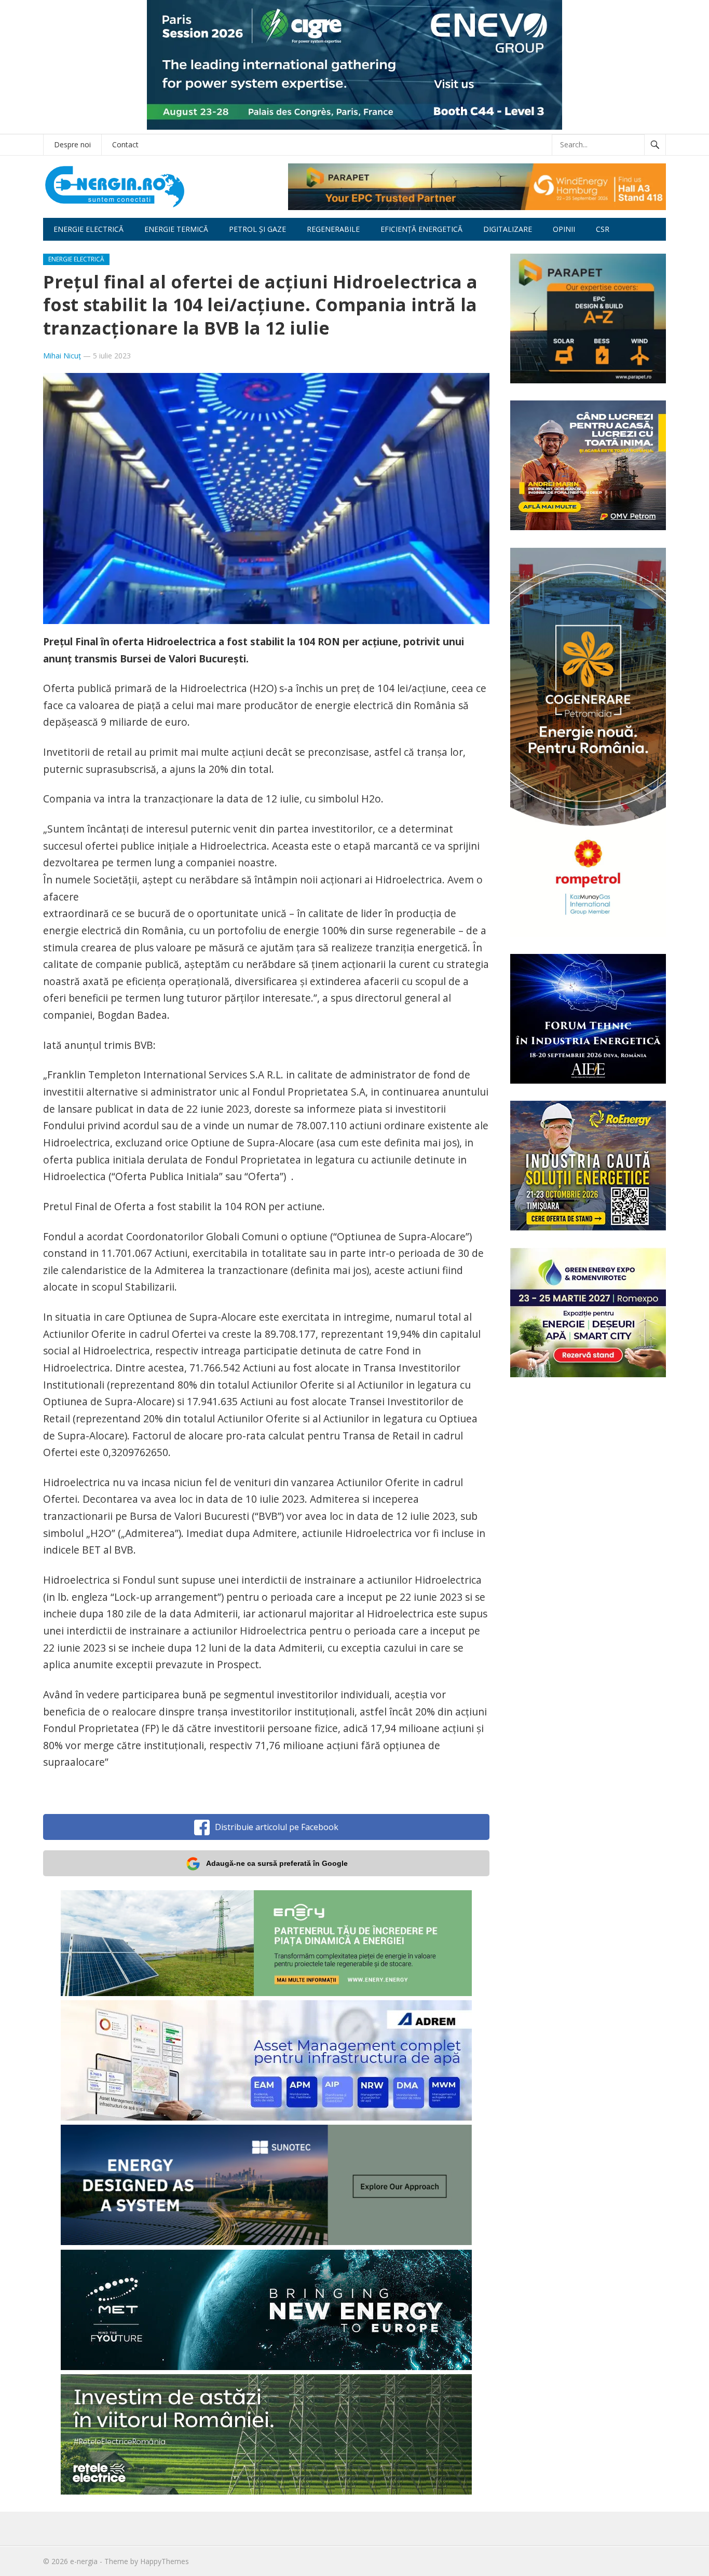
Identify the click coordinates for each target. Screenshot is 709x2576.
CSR (603, 229)
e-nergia (84, 2561)
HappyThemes (165, 2561)
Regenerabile (333, 229)
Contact (125, 144)
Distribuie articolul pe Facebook (277, 1827)
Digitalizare (508, 229)
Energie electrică (88, 229)
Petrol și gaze (257, 229)
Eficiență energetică (421, 229)
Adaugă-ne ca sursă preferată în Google (277, 1863)
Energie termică (176, 229)
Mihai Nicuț (62, 356)
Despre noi (72, 144)
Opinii (564, 229)
